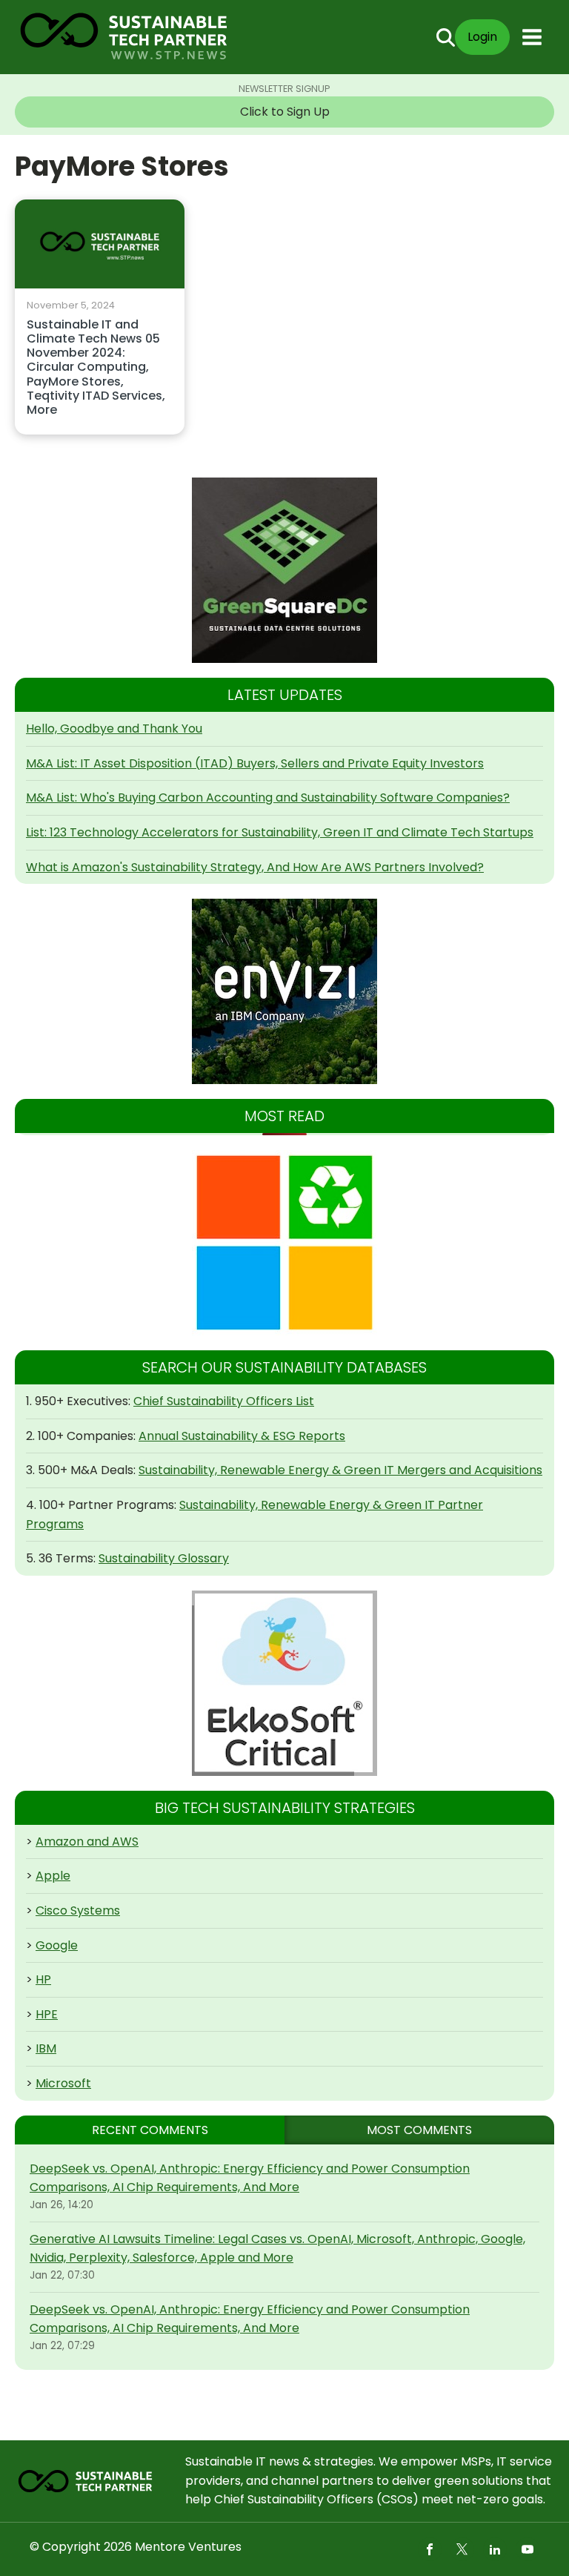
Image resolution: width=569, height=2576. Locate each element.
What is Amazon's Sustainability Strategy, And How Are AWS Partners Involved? (255, 867)
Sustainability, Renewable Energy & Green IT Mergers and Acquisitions (340, 1470)
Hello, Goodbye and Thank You (114, 729)
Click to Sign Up (285, 112)
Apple (53, 1876)
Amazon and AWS (87, 1842)
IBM (46, 2048)
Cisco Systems (78, 1910)
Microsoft (63, 2083)
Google (57, 1945)
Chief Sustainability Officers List (224, 1401)
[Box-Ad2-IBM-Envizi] (284, 991)
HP (43, 1979)
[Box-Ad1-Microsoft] (284, 1243)
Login (482, 37)
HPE (47, 2014)
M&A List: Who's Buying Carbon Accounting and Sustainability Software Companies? (268, 797)
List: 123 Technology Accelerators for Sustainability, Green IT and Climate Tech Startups (280, 832)
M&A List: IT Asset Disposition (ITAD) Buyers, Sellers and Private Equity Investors (255, 763)
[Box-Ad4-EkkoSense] (284, 1683)
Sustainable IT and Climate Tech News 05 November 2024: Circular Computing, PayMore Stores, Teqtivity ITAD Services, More (96, 368)
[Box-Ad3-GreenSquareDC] (284, 570)
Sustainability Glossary (164, 1558)
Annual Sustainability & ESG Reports (242, 1436)
